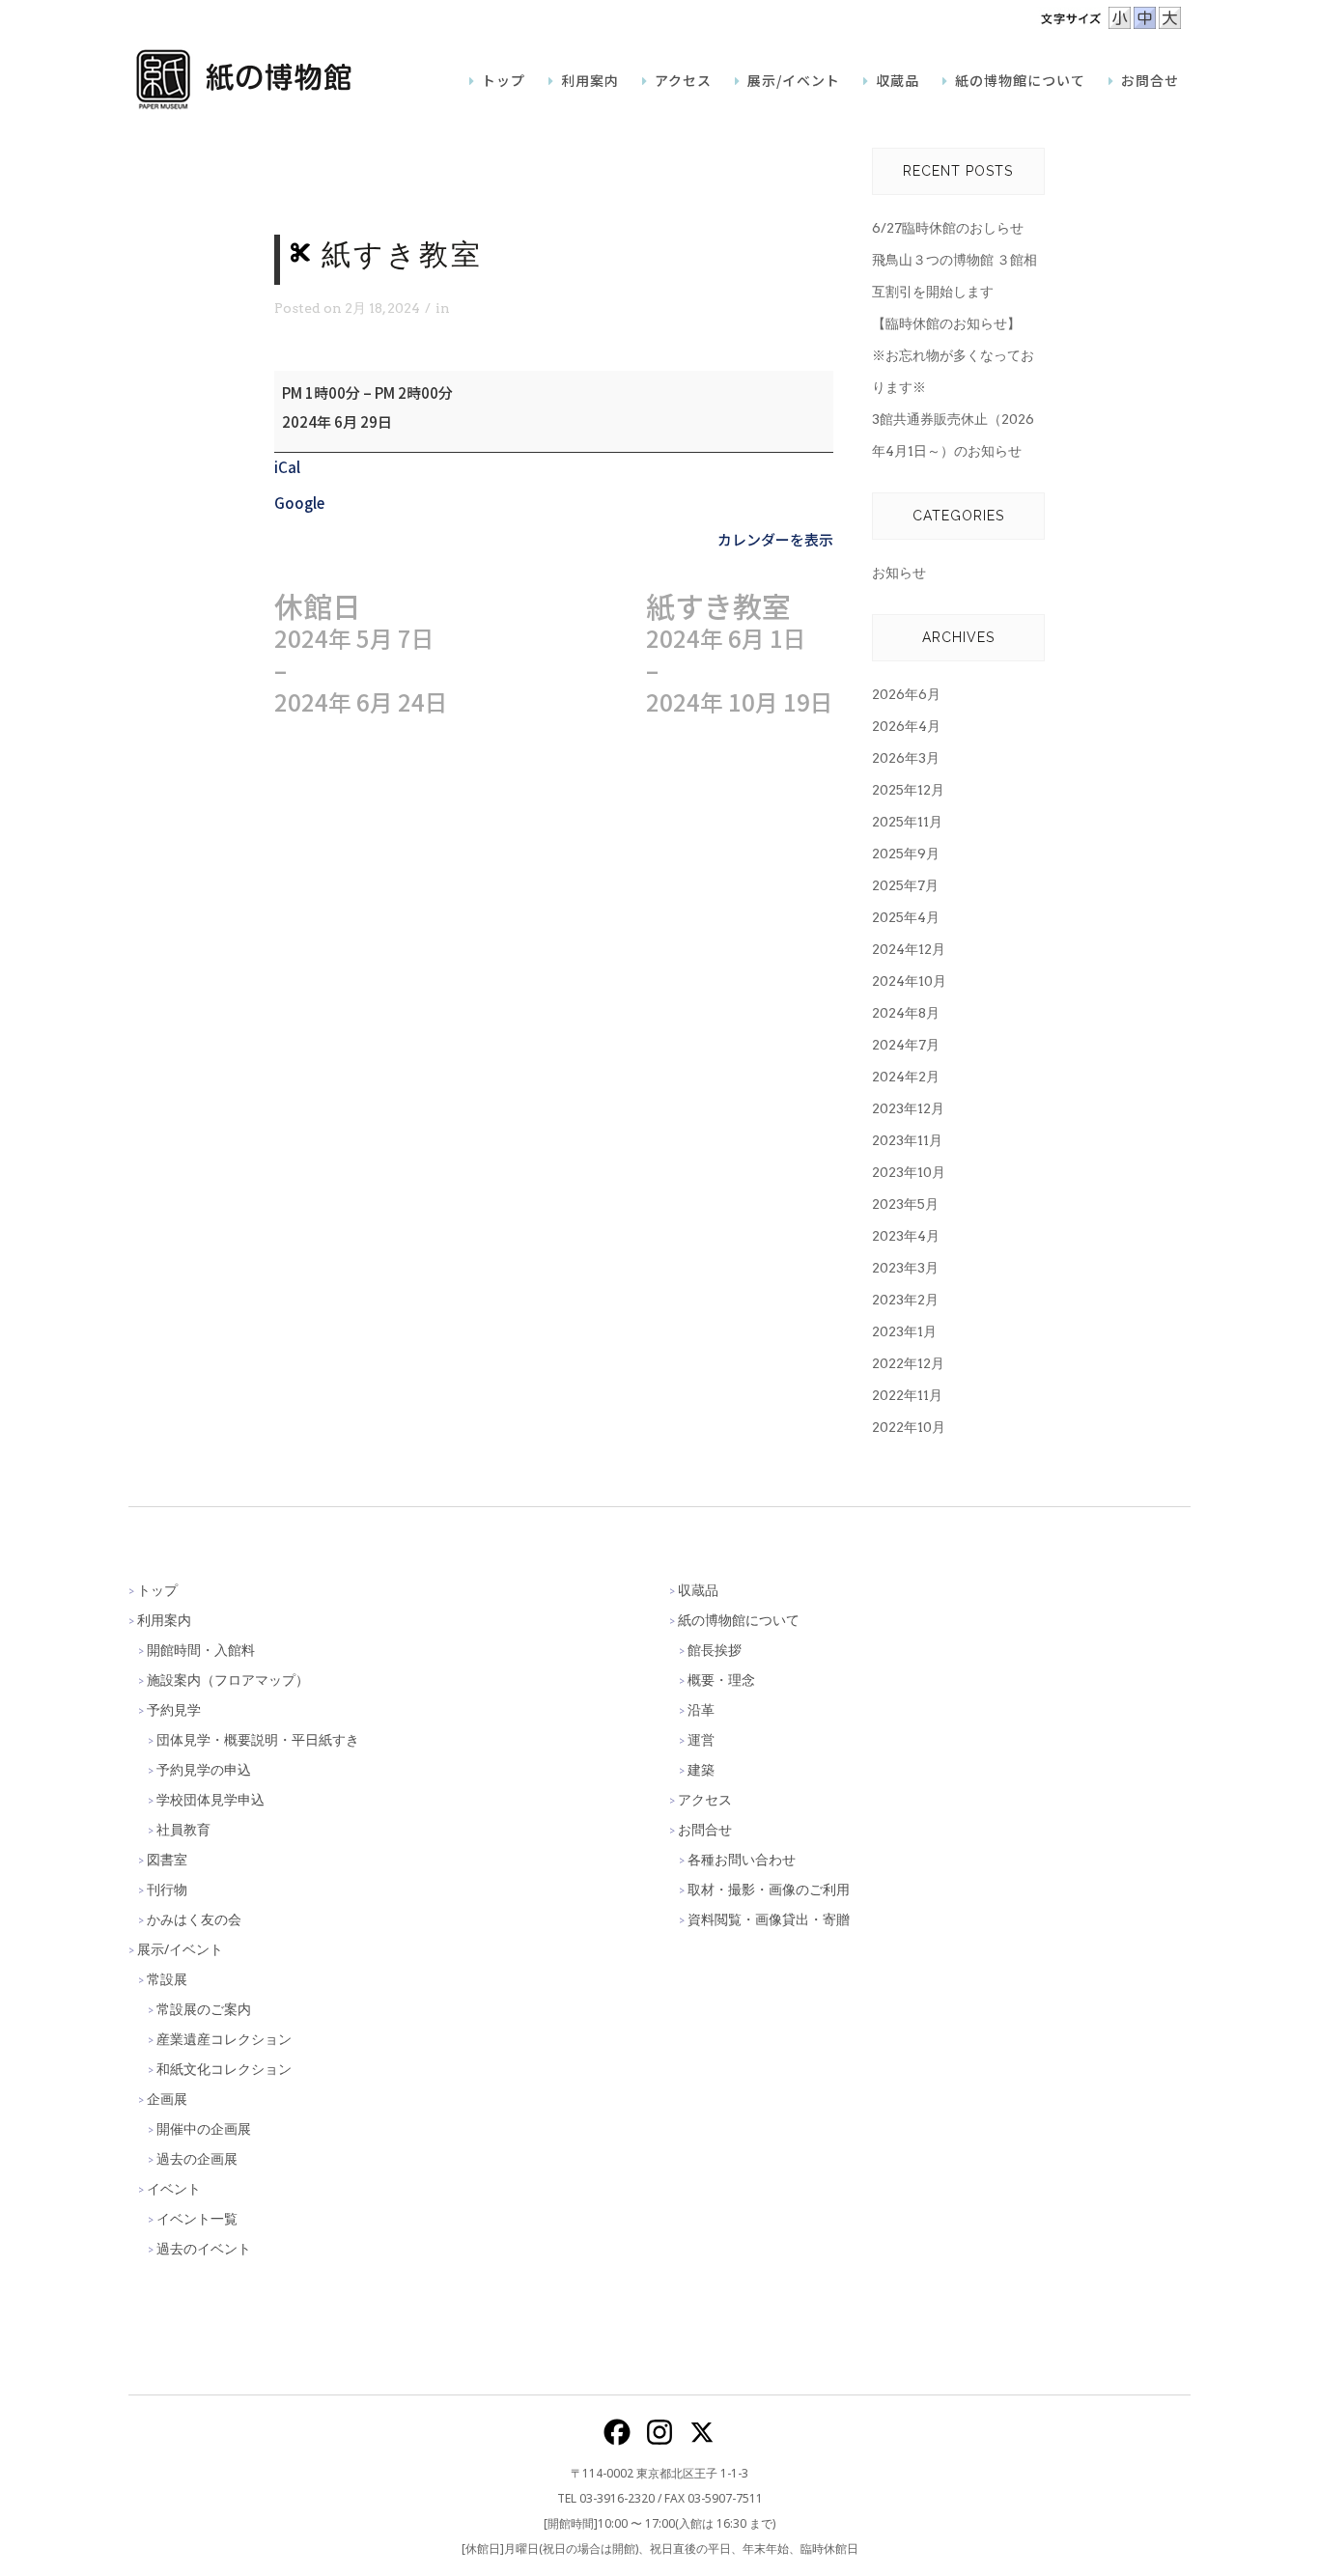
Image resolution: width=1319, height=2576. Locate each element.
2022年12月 (908, 1363)
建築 (701, 1769)
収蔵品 (698, 1590)
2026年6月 (906, 694)
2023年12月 (908, 1108)
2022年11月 (907, 1395)
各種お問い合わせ (742, 1859)
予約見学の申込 (204, 1769)
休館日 (361, 654)
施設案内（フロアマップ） (228, 1680)
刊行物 (167, 1889)
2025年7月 (905, 885)
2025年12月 (908, 790)
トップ (157, 1590)
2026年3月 (906, 758)
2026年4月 (906, 726)
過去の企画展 (197, 2158)
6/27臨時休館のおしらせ (948, 228)
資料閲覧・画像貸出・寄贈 (769, 1919)
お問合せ (705, 1829)
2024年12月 (909, 949)
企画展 (167, 2099)
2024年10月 (909, 981)
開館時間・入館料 (201, 1650)
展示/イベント (180, 1949)
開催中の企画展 (204, 2128)
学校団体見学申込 (210, 1799)
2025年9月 (906, 854)
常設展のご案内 (204, 2009)
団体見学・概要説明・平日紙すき (258, 1739)
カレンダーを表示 (775, 539)
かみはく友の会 (194, 1919)
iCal (287, 467)
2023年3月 (905, 1268)
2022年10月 (909, 1427)
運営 (701, 1739)
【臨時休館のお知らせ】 (946, 323)
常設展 (167, 1979)
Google (299, 503)
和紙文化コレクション (224, 2069)
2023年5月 (905, 1204)
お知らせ (899, 573)
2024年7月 (906, 1045)
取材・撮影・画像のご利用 (769, 1889)
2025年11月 (907, 822)
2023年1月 (904, 1331)
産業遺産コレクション (224, 2039)
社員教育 (183, 1829)
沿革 (701, 1709)
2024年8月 (906, 1013)
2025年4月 (906, 917)
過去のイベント (204, 2248)
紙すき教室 (740, 654)
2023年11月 (907, 1140)
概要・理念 (721, 1680)
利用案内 (164, 1620)
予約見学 (174, 1709)
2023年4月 (906, 1236)
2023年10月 (909, 1172)
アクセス (705, 1799)
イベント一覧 (197, 2218)
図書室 (167, 1859)
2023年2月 (905, 1300)
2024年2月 (906, 1077)
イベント (174, 2188)
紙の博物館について (739, 1620)
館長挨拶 (715, 1650)
